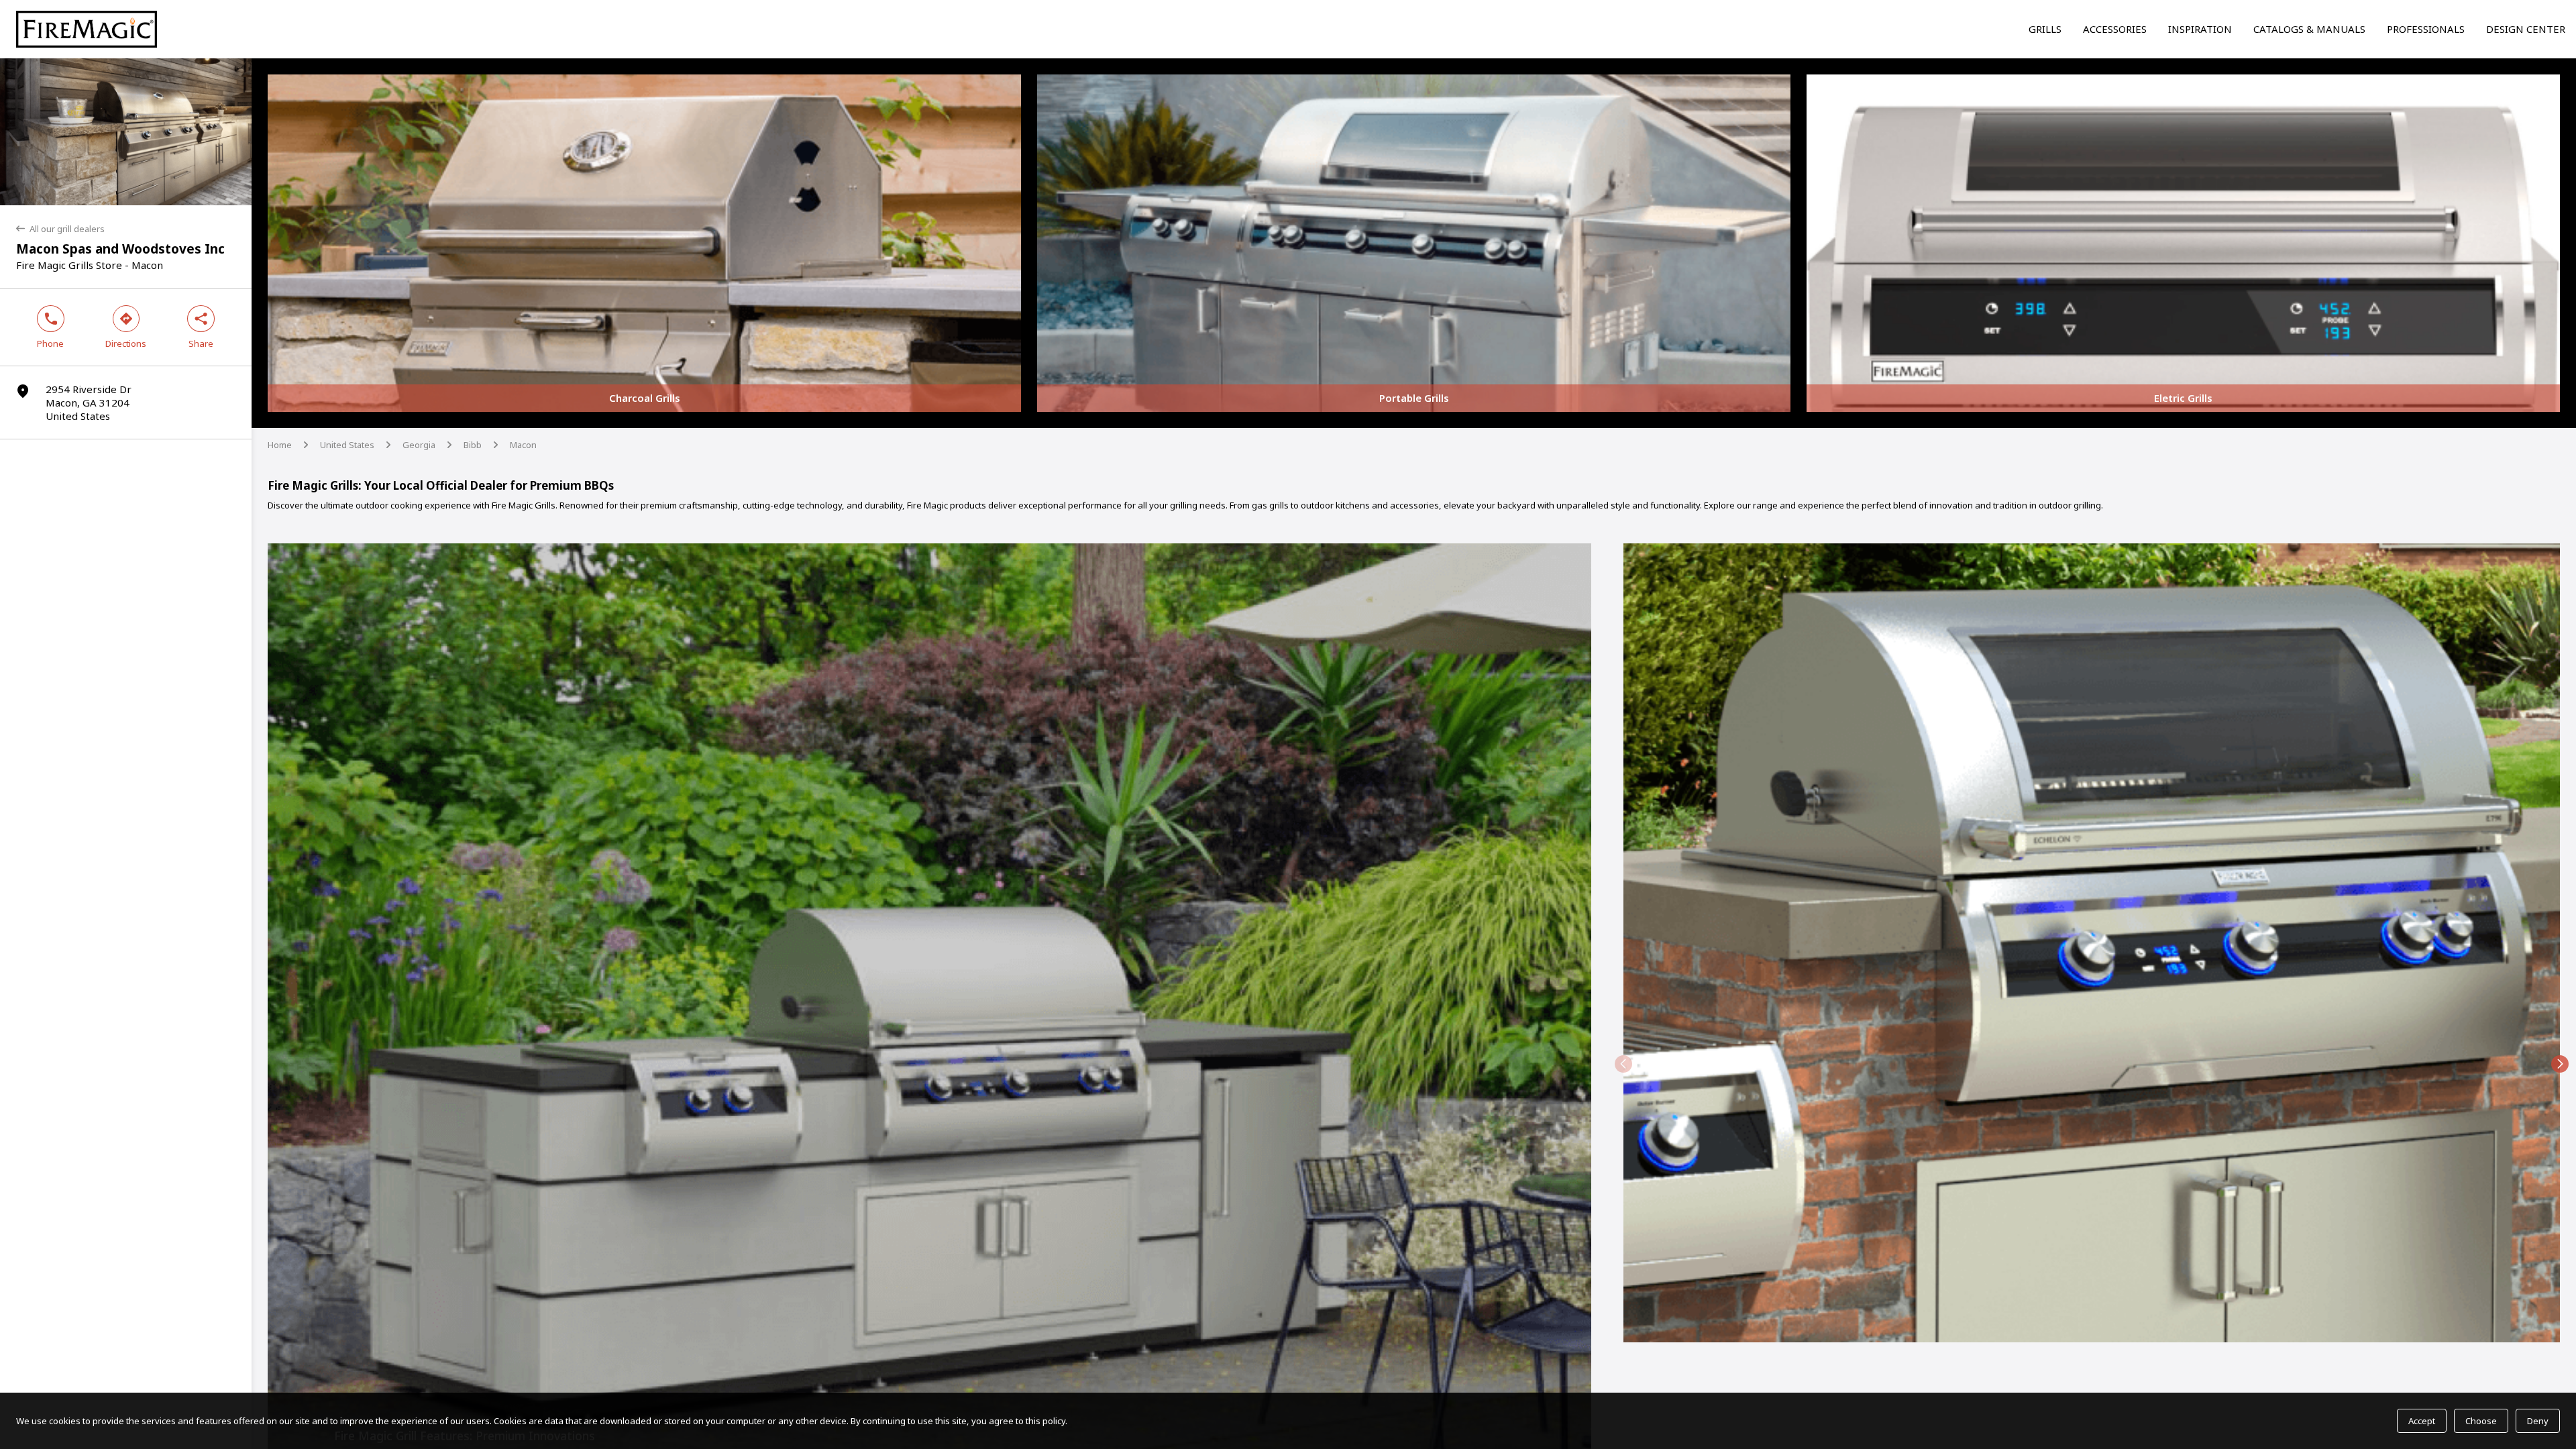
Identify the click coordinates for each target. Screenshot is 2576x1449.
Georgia (419, 445)
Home (280, 445)
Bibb (473, 445)
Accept (2422, 1421)
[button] (1623, 1064)
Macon (523, 445)
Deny (2538, 1421)
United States (347, 445)
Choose (2481, 1421)
